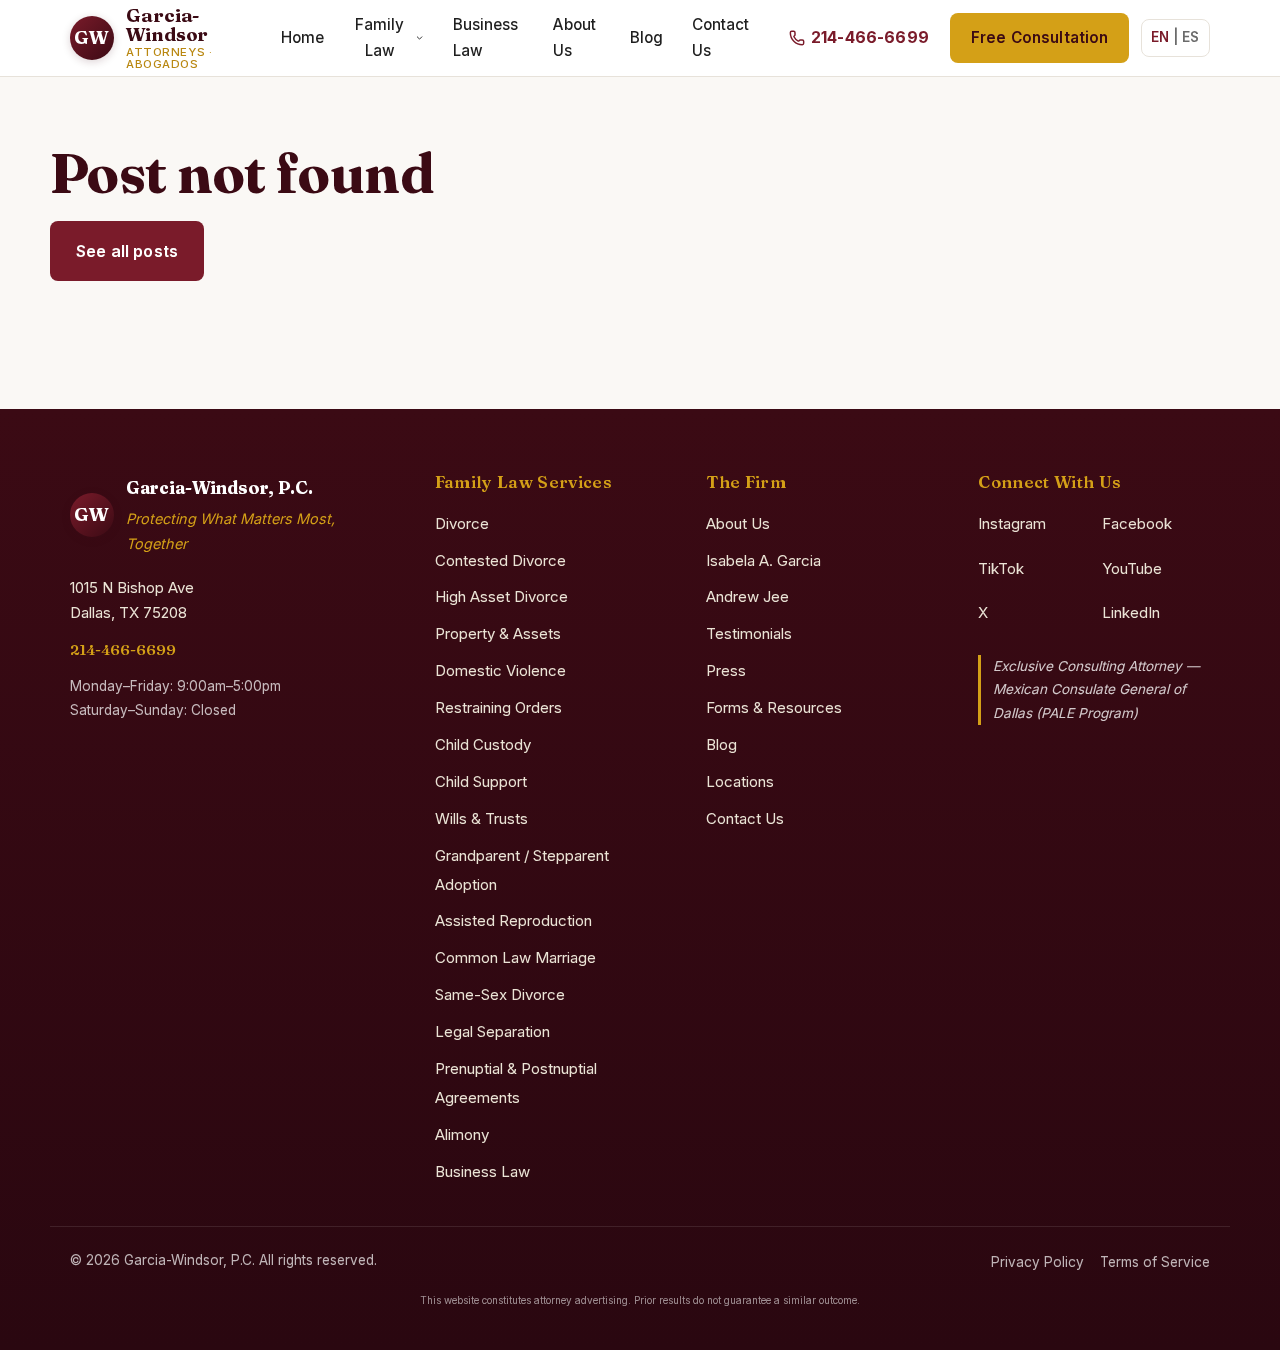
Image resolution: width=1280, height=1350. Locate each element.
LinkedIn (1131, 612)
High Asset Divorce (501, 596)
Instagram (1012, 523)
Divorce (462, 523)
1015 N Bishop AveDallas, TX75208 (132, 600)
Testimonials (749, 633)
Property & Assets (498, 633)
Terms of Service (1155, 1262)
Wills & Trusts (481, 818)
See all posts (127, 251)
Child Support (481, 781)
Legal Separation (492, 1031)
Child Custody (483, 744)
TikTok (1001, 568)
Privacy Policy (1037, 1262)
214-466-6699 (123, 649)
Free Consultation (1040, 37)
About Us (574, 37)
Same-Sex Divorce (500, 994)
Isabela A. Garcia (763, 560)
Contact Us (720, 37)
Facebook (1137, 523)
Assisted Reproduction (513, 920)
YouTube (1132, 568)
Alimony (462, 1134)
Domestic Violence (500, 670)
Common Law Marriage (515, 957)
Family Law (379, 37)
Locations (740, 781)
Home (302, 37)
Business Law (485, 37)
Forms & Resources (774, 707)
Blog (646, 37)
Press (726, 670)
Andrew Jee (747, 596)
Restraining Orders (498, 707)
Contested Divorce (500, 560)
